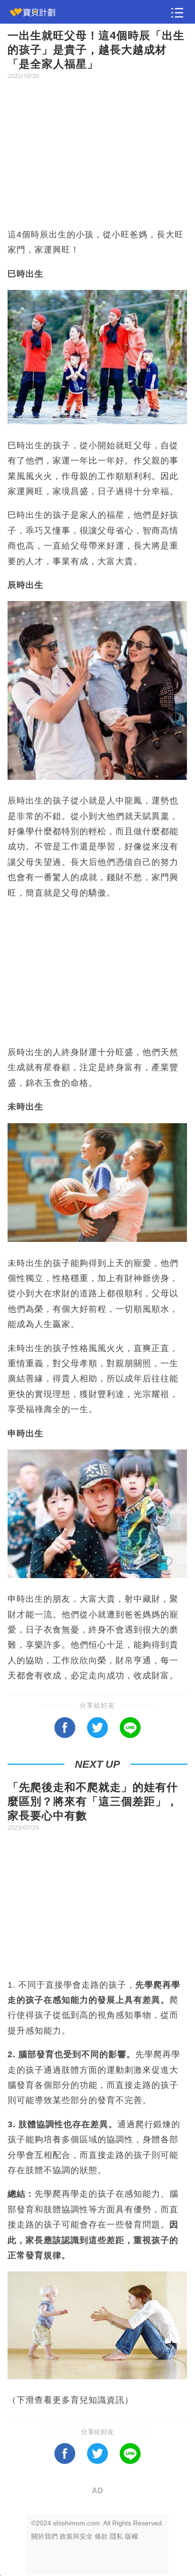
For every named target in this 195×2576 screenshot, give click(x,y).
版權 (132, 2536)
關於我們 (44, 2536)
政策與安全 (76, 2536)
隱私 (116, 2536)
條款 (101, 2536)
